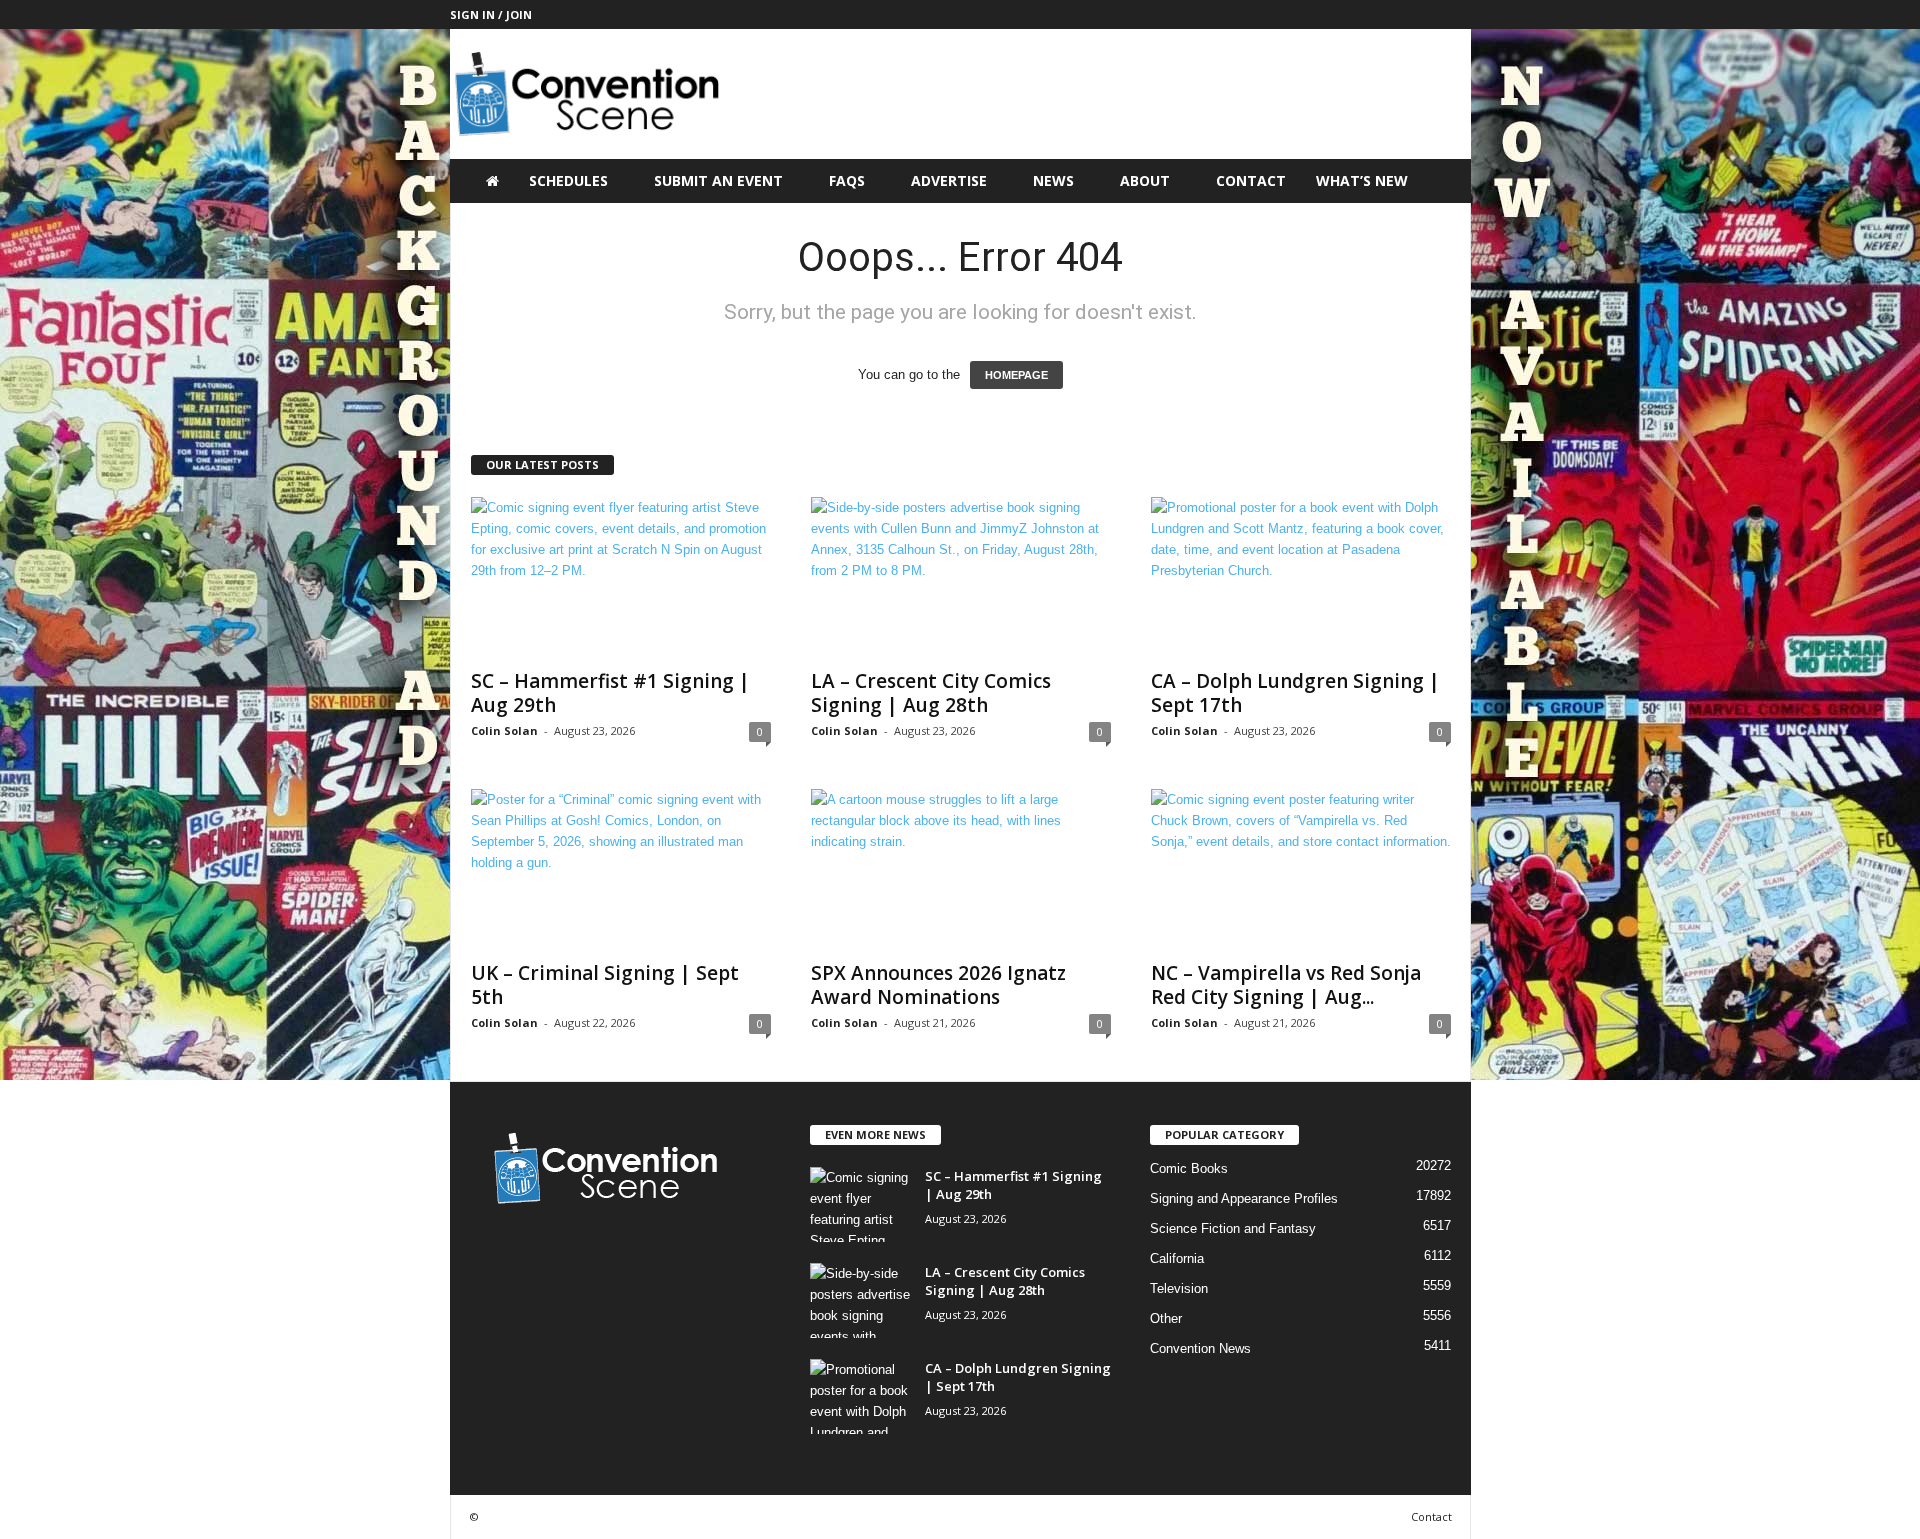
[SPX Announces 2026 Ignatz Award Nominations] (961, 869)
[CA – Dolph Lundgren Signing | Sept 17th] (1301, 577)
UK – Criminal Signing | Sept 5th (605, 985)
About (1145, 180)
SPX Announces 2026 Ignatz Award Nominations (938, 985)
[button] (1441, 181)
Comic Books (1189, 1168)
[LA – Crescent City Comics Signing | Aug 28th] (961, 577)
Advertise (949, 180)
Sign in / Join (491, 14)
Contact (1251, 180)
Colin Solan (504, 730)
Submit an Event (718, 180)
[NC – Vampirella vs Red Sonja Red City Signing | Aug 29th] (1301, 869)
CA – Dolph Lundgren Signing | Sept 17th (1295, 693)
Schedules (568, 180)
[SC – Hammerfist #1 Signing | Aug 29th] (621, 577)
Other (1166, 1318)
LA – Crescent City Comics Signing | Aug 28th (931, 693)
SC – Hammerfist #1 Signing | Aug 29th (610, 693)
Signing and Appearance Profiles (1244, 1198)
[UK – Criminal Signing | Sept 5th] (621, 869)
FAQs (847, 180)
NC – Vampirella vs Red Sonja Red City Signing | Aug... (1286, 985)
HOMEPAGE (1016, 375)
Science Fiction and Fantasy (1233, 1228)
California (1177, 1258)
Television (1179, 1288)
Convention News (1200, 1348)
